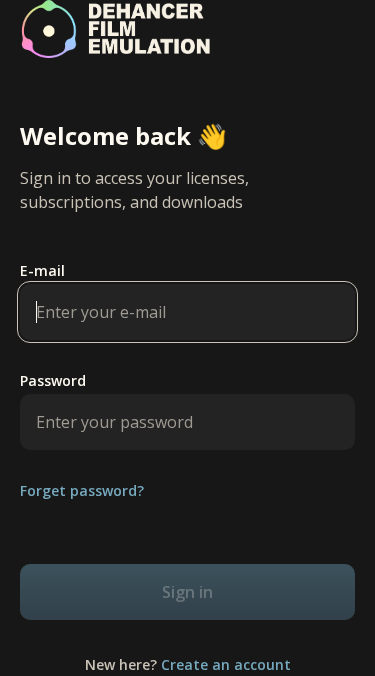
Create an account (226, 664)
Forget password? (82, 491)
